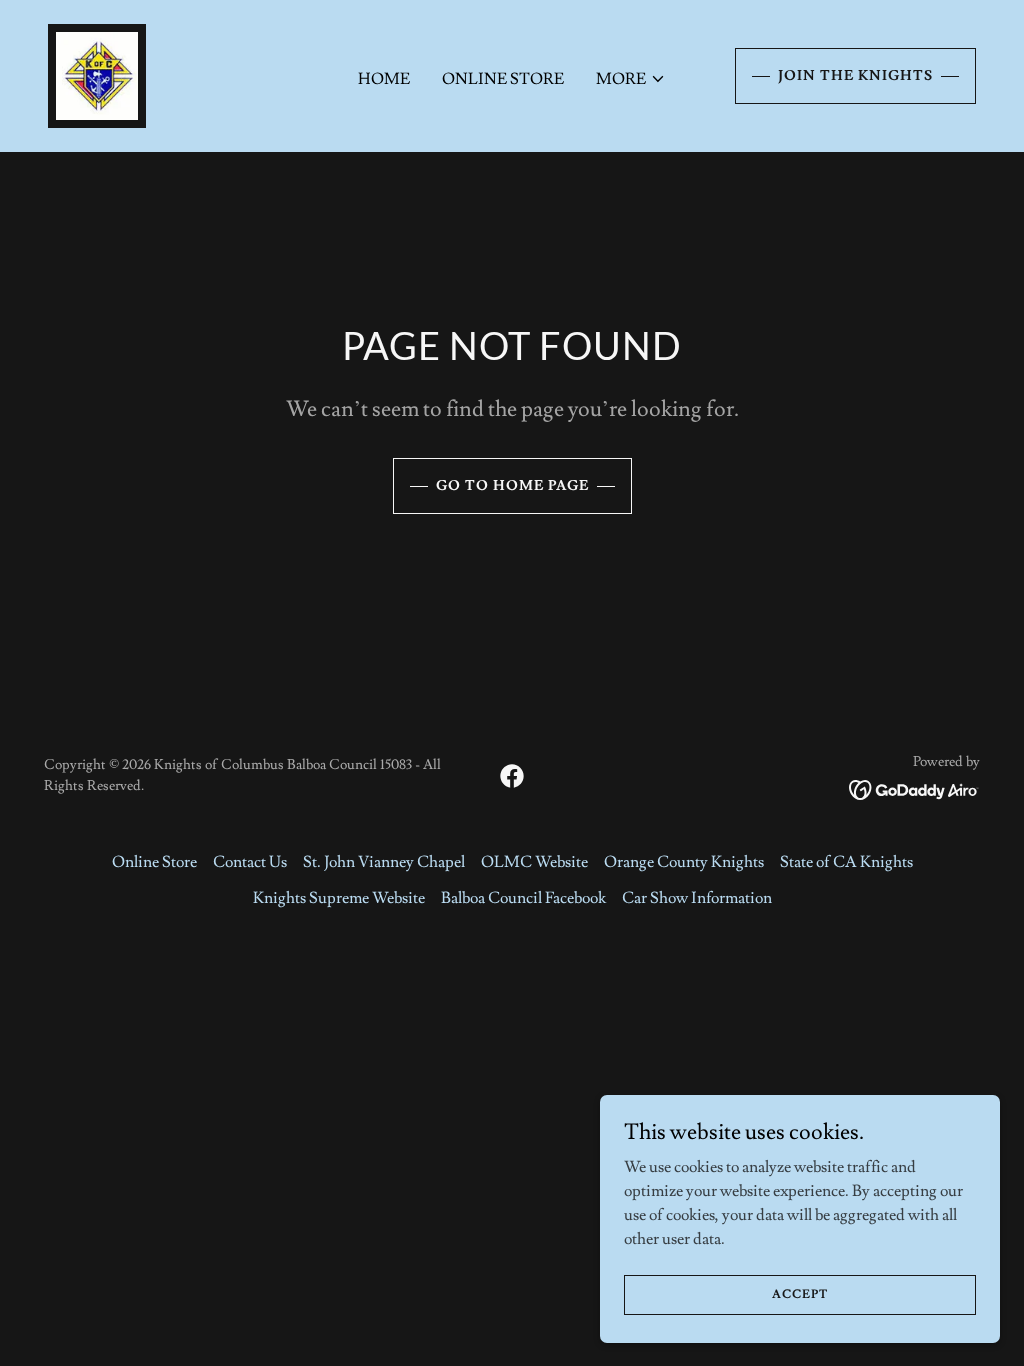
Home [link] (384, 79)
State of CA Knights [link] (846, 862)
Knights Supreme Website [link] (339, 898)
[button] (631, 79)
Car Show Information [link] (697, 898)
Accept (800, 1294)
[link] (97, 72)
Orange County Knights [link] (684, 862)
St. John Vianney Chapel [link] (384, 862)
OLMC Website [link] (534, 862)
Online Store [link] (503, 79)
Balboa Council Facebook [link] (523, 898)
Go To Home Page (512, 486)
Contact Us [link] (250, 862)
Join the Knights (855, 76)
